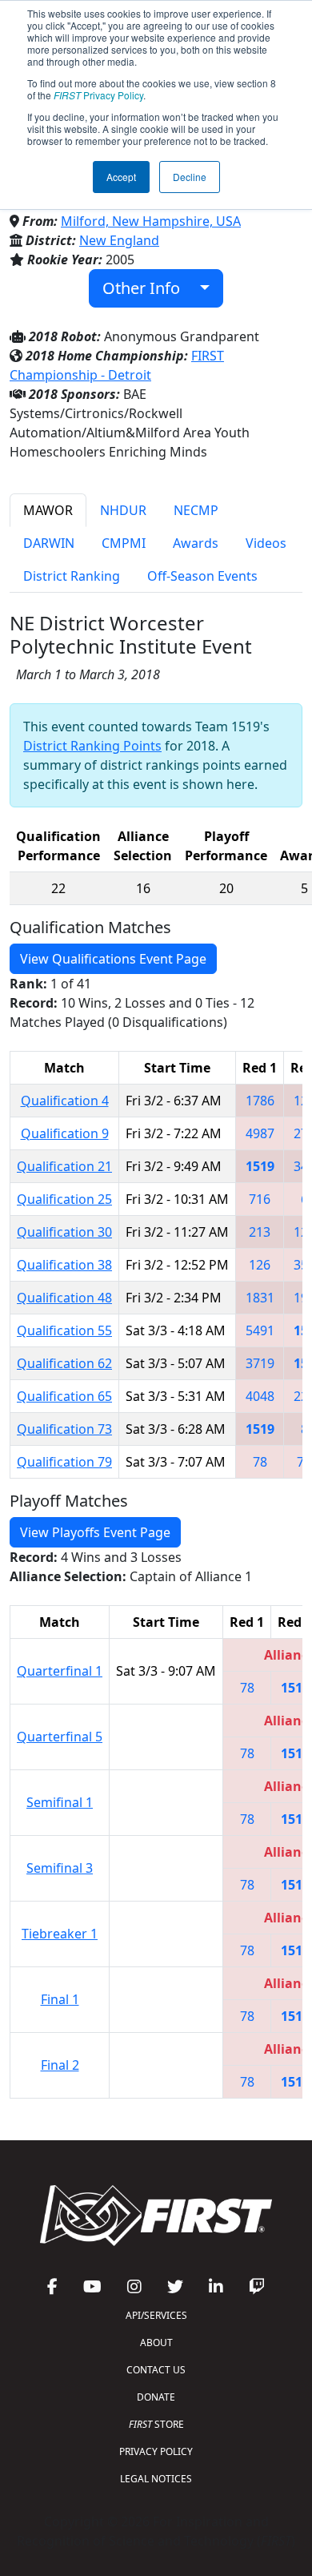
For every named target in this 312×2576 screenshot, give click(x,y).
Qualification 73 (64, 1429)
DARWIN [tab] (49, 543)
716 (260, 1199)
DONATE (156, 2397)
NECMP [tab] (196, 510)
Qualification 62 (64, 1363)
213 (260, 1232)
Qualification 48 (64, 1298)
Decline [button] (190, 177)
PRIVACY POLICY (156, 2451)
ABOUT (156, 2343)
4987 (260, 1133)
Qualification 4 (65, 1101)
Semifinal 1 (60, 1802)
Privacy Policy (98, 95)
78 (260, 1462)
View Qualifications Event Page (113, 959)
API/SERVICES (156, 2315)
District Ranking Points (92, 746)
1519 (260, 1166)
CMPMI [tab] (124, 543)
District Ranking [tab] (72, 576)
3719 (260, 1363)
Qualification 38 (64, 1265)
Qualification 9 (65, 1133)
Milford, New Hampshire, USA (151, 221)
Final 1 (60, 1999)
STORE (156, 2424)
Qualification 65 (64, 1396)
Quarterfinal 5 (60, 1737)
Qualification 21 (64, 1166)
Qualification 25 (64, 1199)
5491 (260, 1330)
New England (119, 240)
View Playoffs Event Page (95, 1532)
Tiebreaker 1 (60, 1934)
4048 (260, 1396)
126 (260, 1265)
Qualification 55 (64, 1330)
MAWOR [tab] (48, 510)
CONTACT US (156, 2370)
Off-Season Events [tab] (202, 576)
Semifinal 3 (60, 1868)
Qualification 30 (64, 1232)
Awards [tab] (196, 543)
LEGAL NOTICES (156, 2479)
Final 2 (60, 2065)
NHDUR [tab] (123, 510)
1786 (260, 1101)
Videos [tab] (266, 543)
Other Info (147, 288)
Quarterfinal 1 (60, 1671)
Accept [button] (121, 177)
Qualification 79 (64, 1462)
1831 (260, 1298)
